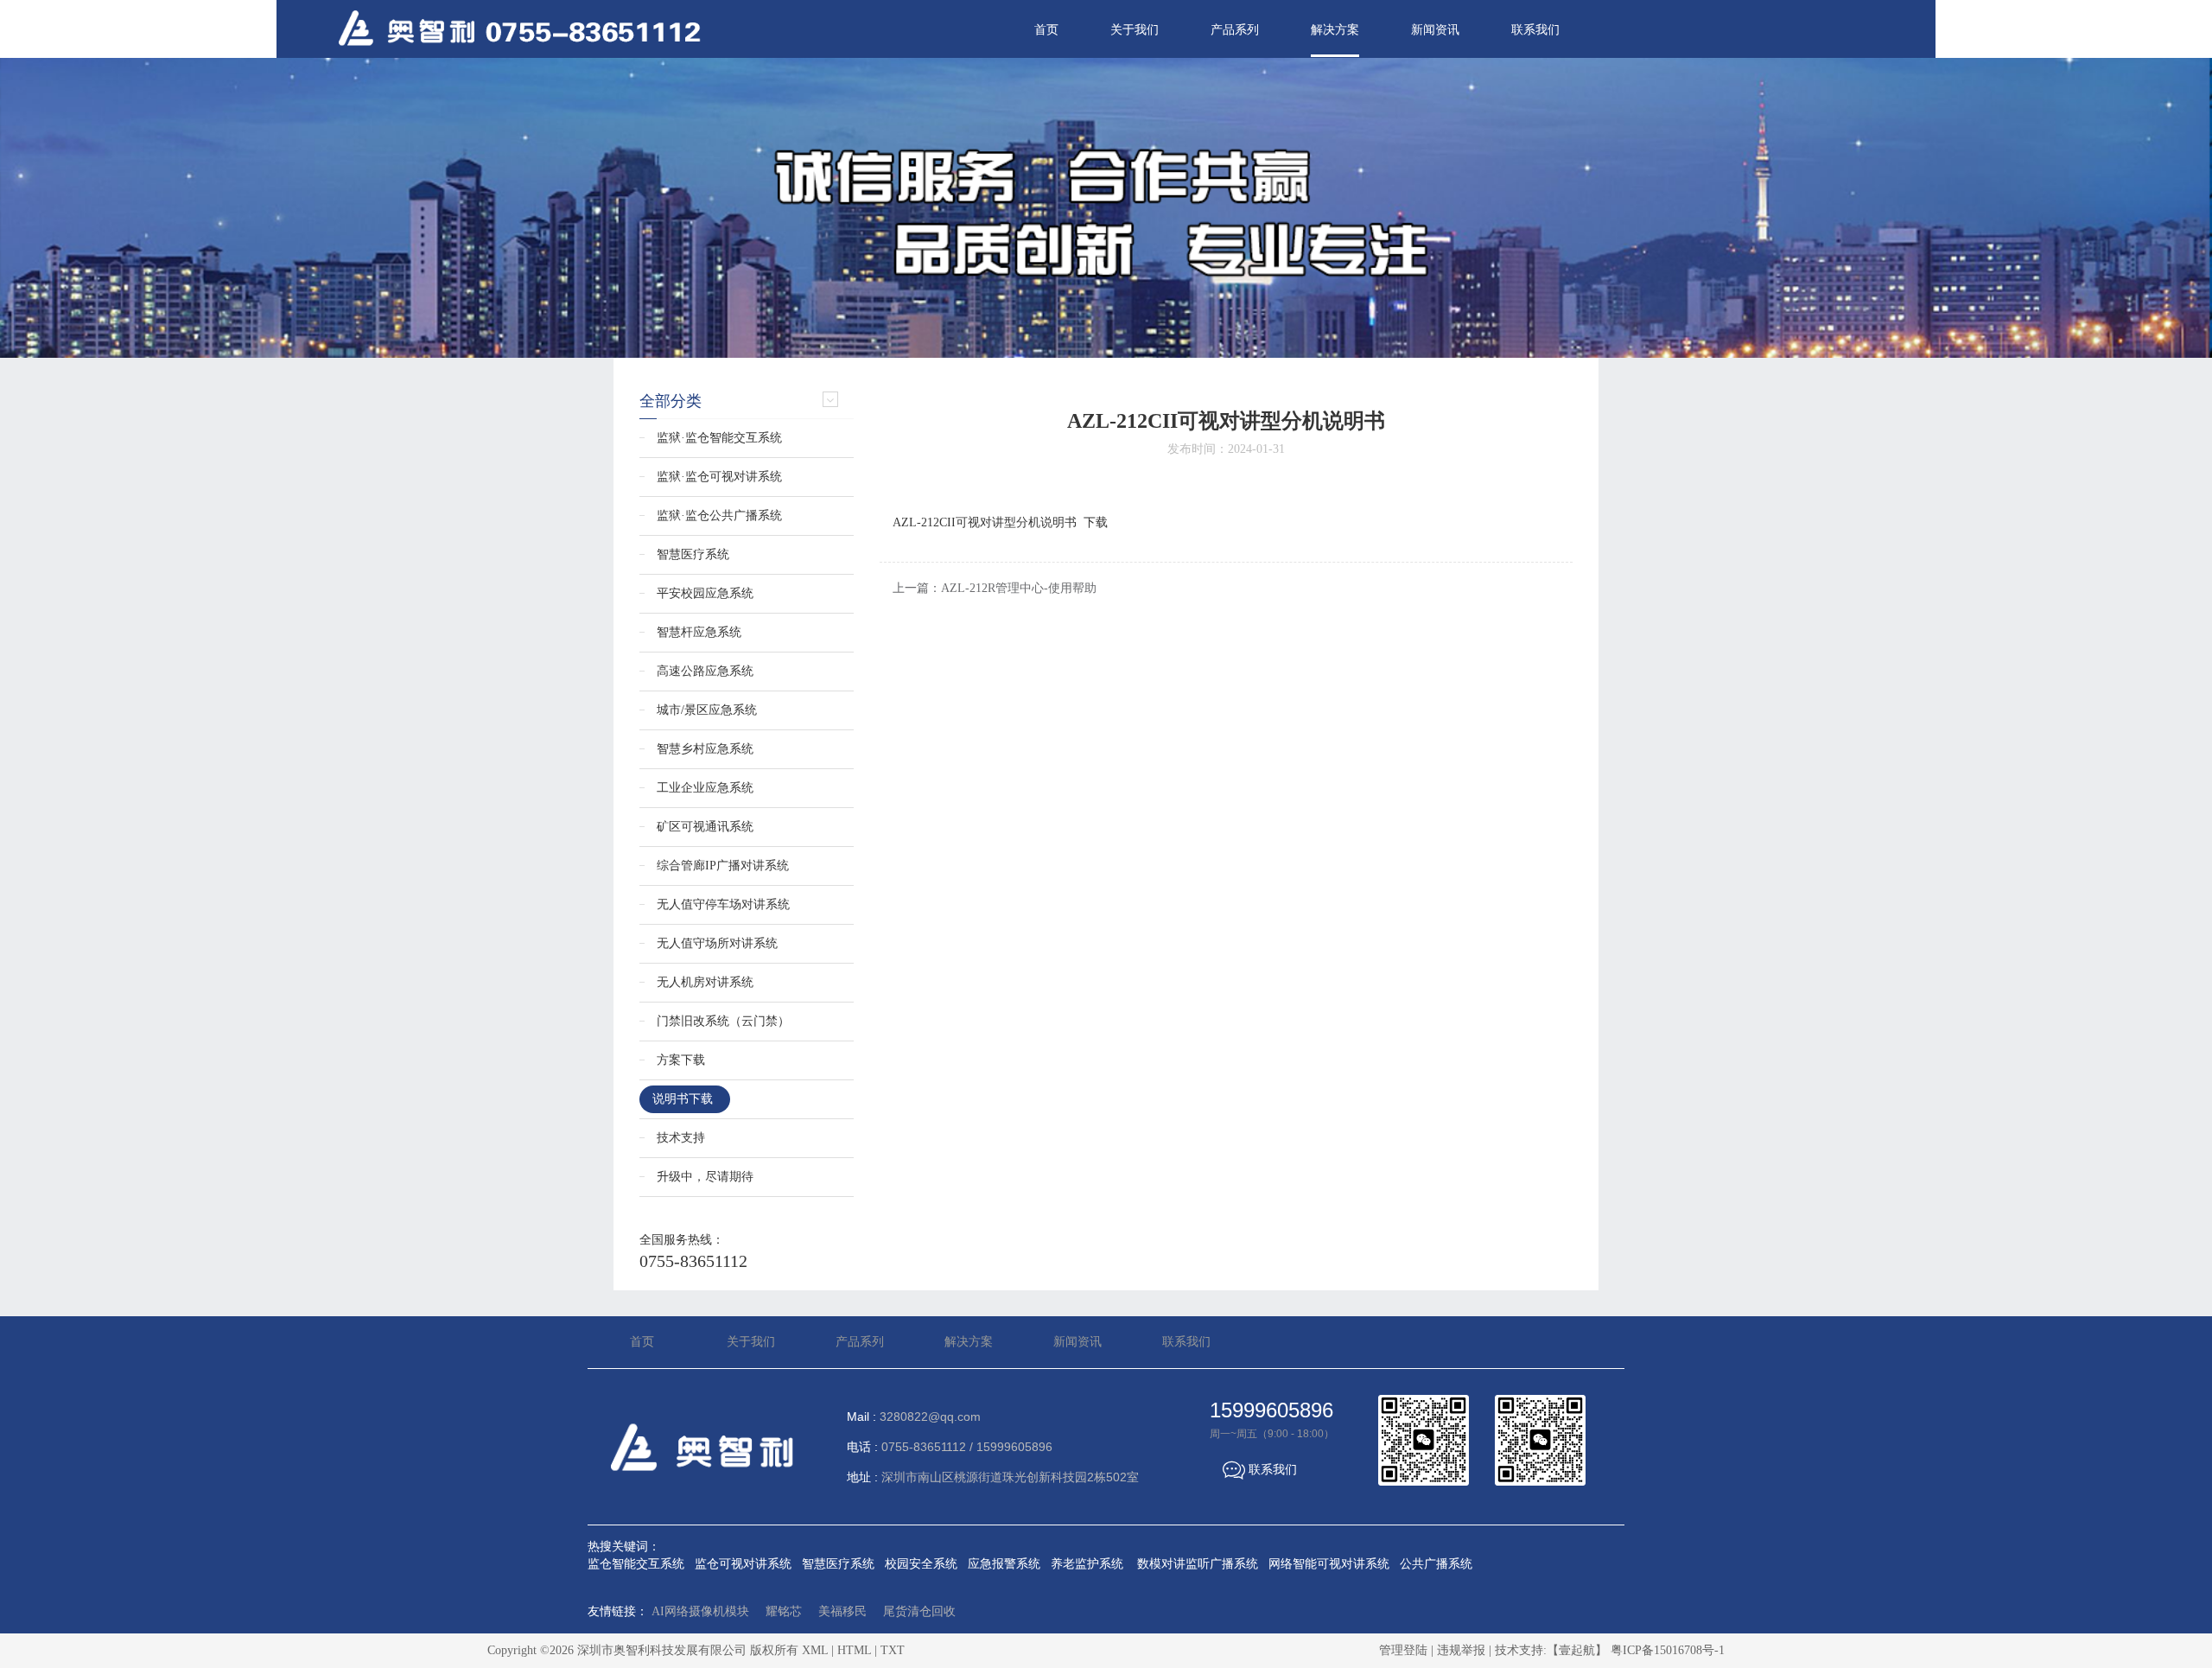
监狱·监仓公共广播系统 (719, 516)
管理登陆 (1403, 1650)
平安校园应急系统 (705, 593)
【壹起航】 (1577, 1650)
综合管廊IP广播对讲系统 (723, 866)
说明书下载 (683, 1099)
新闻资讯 (1435, 30)
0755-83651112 (693, 1261)
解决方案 (1335, 30)
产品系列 (1235, 30)
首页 (1046, 30)
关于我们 (1135, 30)
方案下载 (681, 1060)
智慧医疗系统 (693, 554)
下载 (1096, 522)
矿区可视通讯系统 (705, 827)
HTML (854, 1650)
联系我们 (1535, 30)
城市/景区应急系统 (707, 710)
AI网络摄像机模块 (700, 1611)
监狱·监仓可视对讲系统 (719, 477)
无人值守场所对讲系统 (717, 943)
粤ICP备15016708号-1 (1668, 1650)
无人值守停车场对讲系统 (723, 904)
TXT (893, 1650)
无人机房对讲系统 (705, 982)
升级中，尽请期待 (705, 1177)
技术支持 (681, 1138)
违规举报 (1461, 1650)
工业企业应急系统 (705, 788)
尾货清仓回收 (919, 1611)
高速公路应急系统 (705, 671)
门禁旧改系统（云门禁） (723, 1021)
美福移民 (842, 1611)
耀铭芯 (784, 1611)
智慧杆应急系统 (699, 632)
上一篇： (995, 588)
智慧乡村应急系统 (705, 749)
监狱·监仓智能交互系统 (719, 438)
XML (815, 1650)
